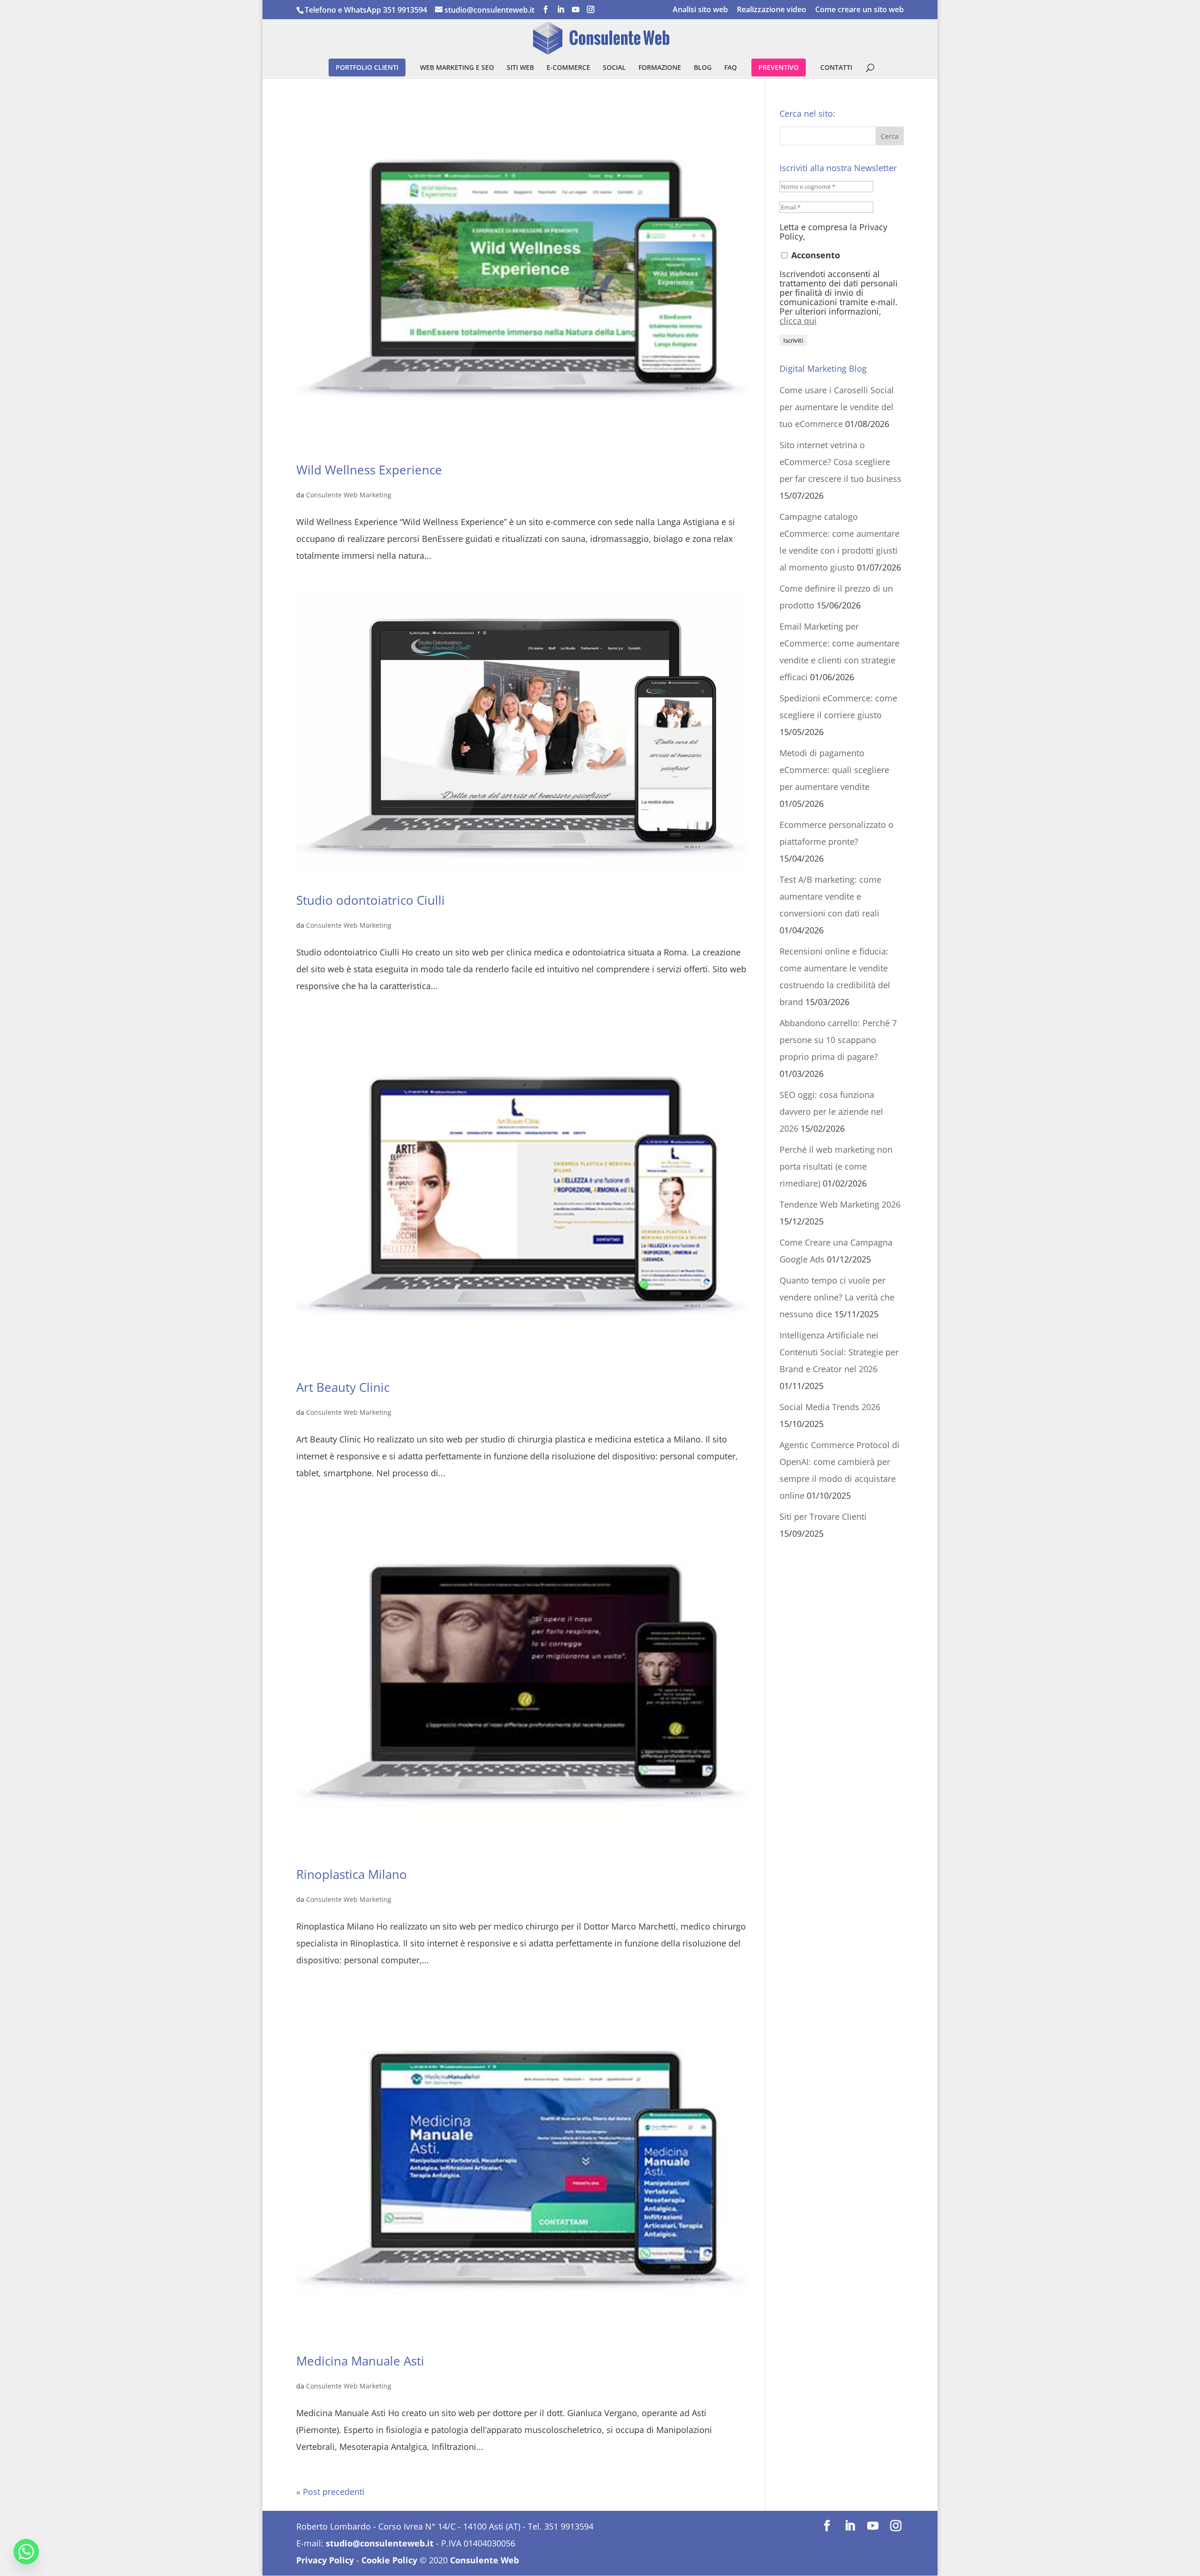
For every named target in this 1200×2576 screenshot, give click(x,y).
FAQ (731, 68)
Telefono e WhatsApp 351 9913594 (366, 10)
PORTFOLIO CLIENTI (367, 67)
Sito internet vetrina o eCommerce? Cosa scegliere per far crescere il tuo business (840, 462)
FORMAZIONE (660, 68)
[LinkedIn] (561, 10)
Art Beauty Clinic (343, 1387)
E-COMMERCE (568, 68)
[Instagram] (591, 10)
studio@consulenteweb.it (380, 2543)
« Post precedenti (330, 2492)
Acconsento (814, 255)
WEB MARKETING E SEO (457, 68)
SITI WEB (520, 68)
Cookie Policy (389, 2560)
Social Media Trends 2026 (830, 1407)
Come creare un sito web (859, 10)
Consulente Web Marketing (349, 495)
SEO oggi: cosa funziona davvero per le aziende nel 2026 (831, 1112)
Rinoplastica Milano (352, 1874)
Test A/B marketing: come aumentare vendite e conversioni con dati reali (830, 896)
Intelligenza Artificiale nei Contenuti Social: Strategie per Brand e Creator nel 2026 (839, 1352)
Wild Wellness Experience (369, 470)
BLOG (703, 68)
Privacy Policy (325, 2560)
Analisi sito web (700, 10)
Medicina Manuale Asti (360, 2361)
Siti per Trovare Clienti (823, 1517)
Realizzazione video (772, 10)
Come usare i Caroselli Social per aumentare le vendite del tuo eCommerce (837, 407)
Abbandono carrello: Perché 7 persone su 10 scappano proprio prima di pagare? (838, 1040)
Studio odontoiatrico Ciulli (371, 900)
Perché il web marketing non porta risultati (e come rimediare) (836, 1166)
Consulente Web (484, 2560)
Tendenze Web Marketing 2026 (840, 1204)
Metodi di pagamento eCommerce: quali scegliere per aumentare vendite (834, 770)
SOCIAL (614, 68)
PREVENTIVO (779, 67)
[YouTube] (576, 10)
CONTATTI (836, 68)
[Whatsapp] (26, 2552)
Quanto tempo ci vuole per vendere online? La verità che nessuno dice (837, 1297)
